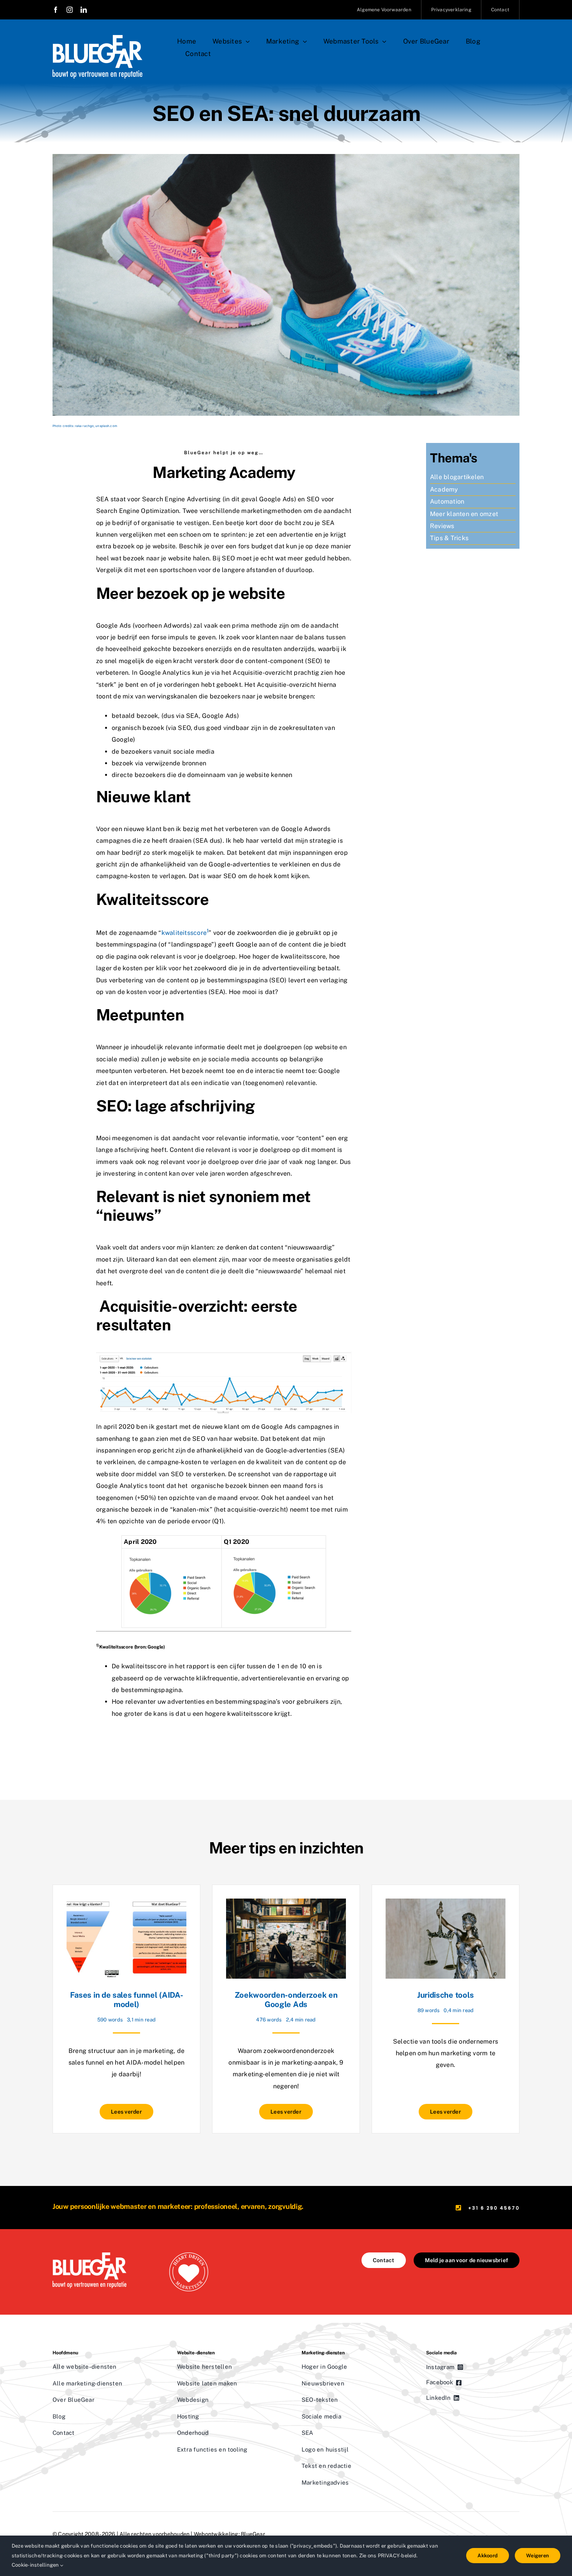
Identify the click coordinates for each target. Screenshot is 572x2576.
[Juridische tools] (446, 1904)
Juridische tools (446, 1995)
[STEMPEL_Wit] (189, 2255)
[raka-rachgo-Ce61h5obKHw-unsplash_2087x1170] (286, 157)
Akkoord (488, 2556)
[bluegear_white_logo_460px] (97, 38)
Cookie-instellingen (36, 2565)
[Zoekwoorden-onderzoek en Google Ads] (286, 1904)
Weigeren (538, 2556)
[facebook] (56, 10)
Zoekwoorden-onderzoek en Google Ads (286, 2000)
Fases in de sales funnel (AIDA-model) (127, 2000)
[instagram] (70, 10)
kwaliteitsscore (185, 933)
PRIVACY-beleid (397, 2556)
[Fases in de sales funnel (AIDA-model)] (126, 1904)
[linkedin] (84, 10)
